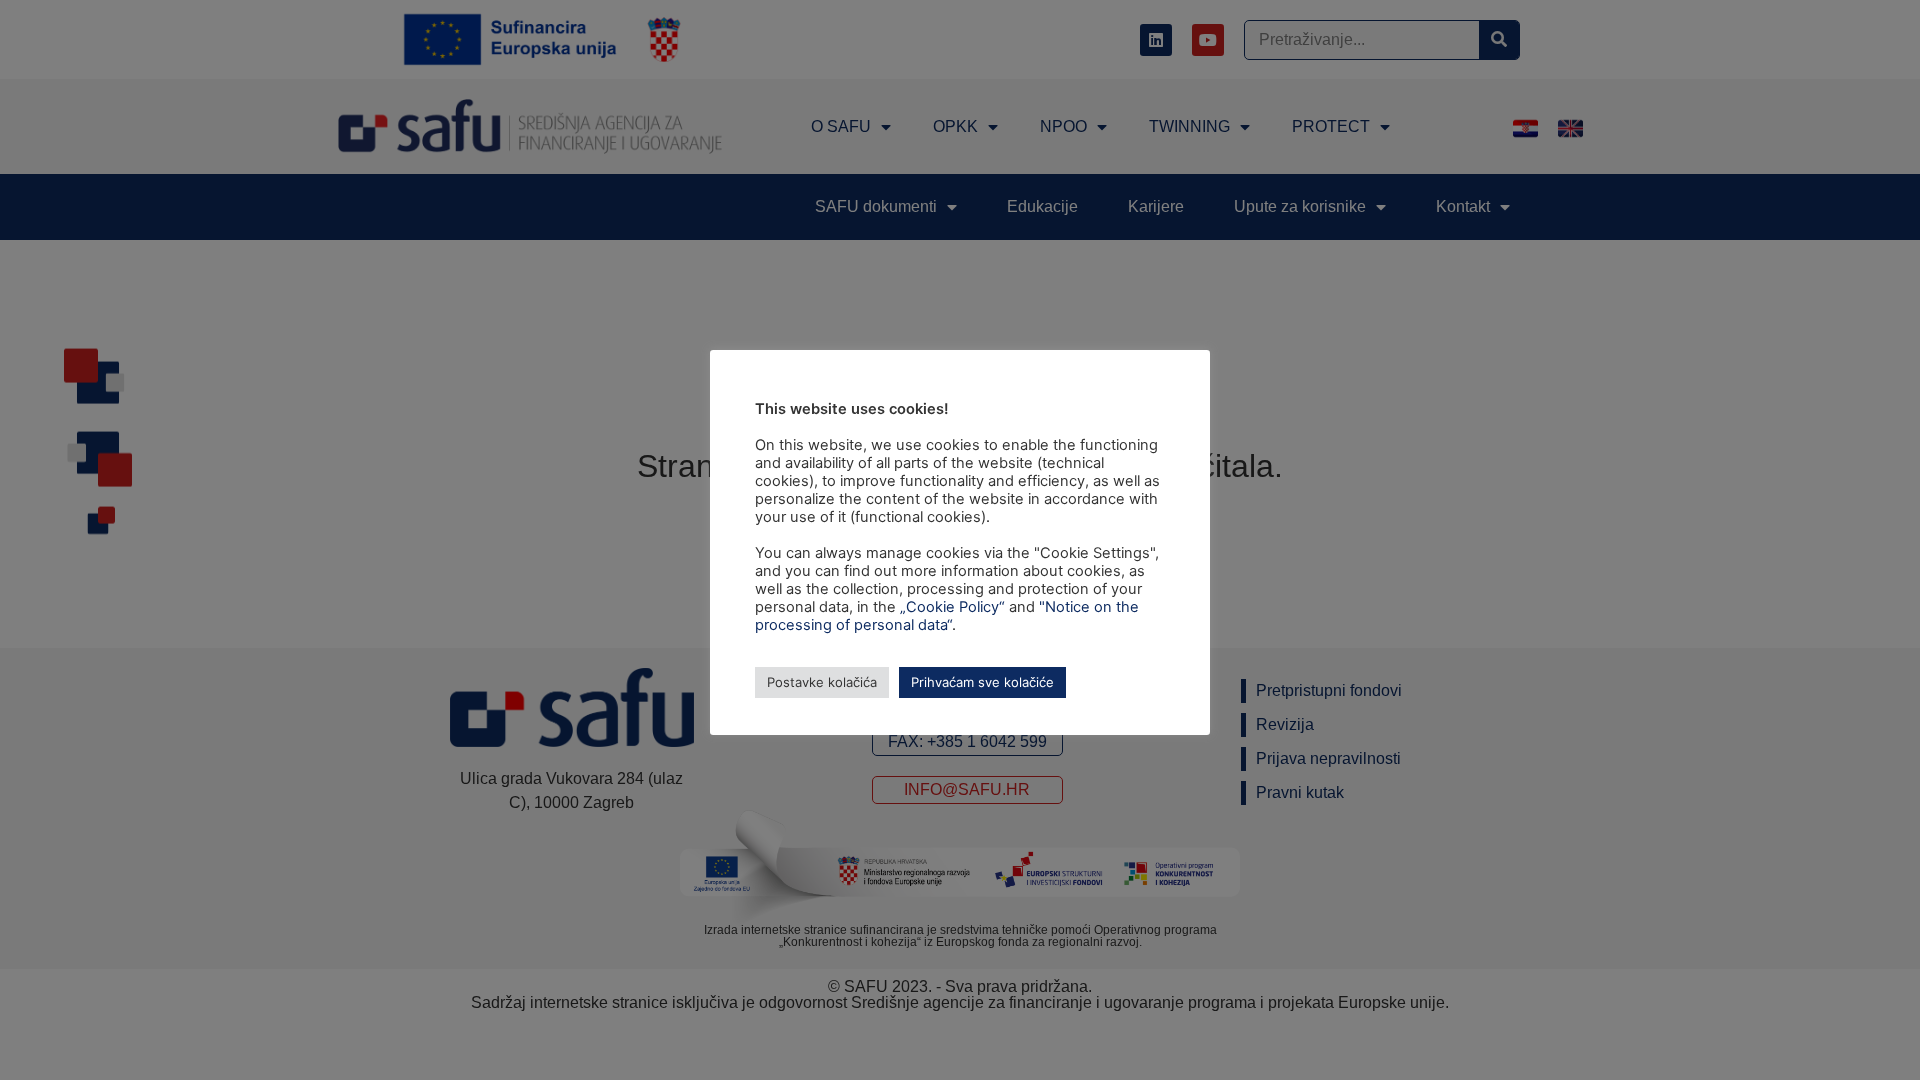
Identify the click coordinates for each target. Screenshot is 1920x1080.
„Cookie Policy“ (952, 607)
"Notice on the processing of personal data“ (947, 616)
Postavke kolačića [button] (822, 682)
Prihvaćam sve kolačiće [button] (982, 682)
